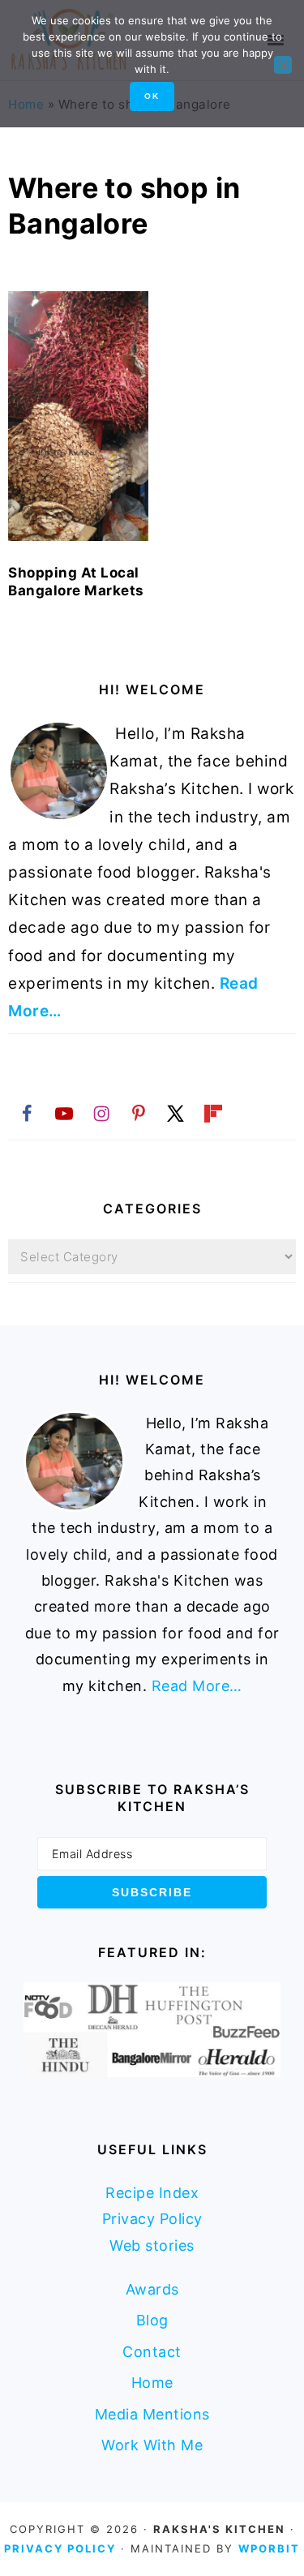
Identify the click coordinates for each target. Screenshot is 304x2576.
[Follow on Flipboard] (213, 1113)
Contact (152, 2352)
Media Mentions (152, 2414)
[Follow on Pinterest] (139, 1113)
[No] (283, 65)
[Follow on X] (176, 1113)
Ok (152, 96)
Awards (152, 2289)
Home (152, 2383)
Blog (152, 2320)
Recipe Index (152, 2193)
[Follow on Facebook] (27, 1113)
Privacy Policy (152, 2219)
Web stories (152, 2245)
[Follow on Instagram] (101, 1113)
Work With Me (152, 2445)
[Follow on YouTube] (64, 1113)
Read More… (197, 1686)
